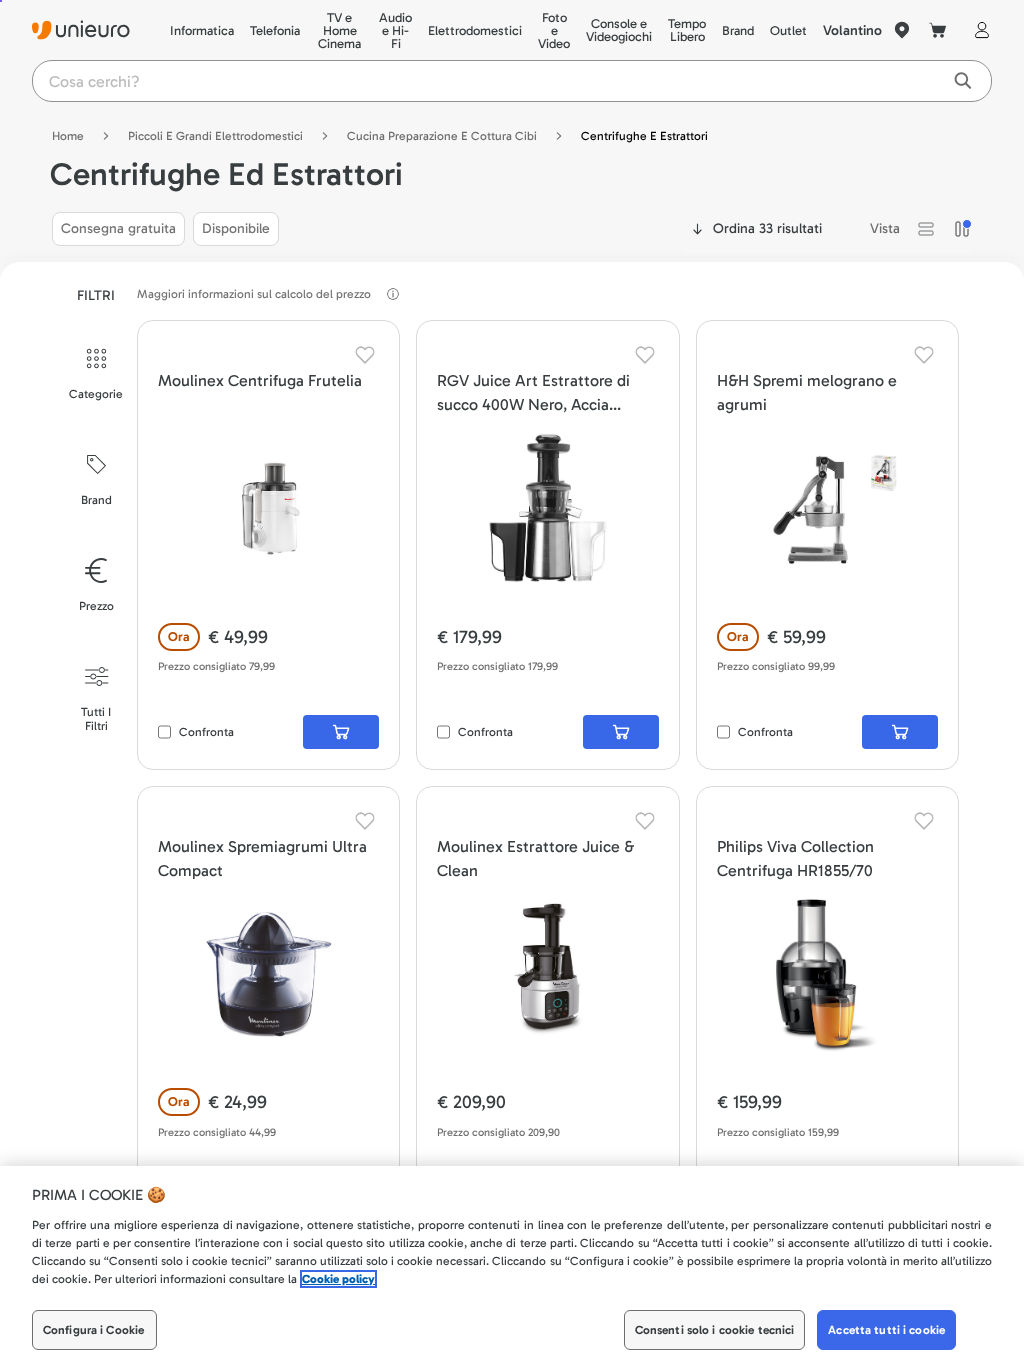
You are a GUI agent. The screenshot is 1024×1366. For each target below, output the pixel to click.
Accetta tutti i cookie (886, 1330)
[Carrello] (938, 30)
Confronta (206, 732)
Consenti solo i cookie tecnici (715, 1330)
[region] (512, 1266)
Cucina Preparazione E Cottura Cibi (442, 136)
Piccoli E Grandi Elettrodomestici (215, 136)
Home (68, 136)
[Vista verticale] (962, 229)
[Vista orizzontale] (926, 229)
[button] (926, 229)
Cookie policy (338, 1279)
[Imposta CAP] (902, 30)
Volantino (852, 30)
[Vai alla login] (978, 30)
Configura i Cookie (93, 1330)
